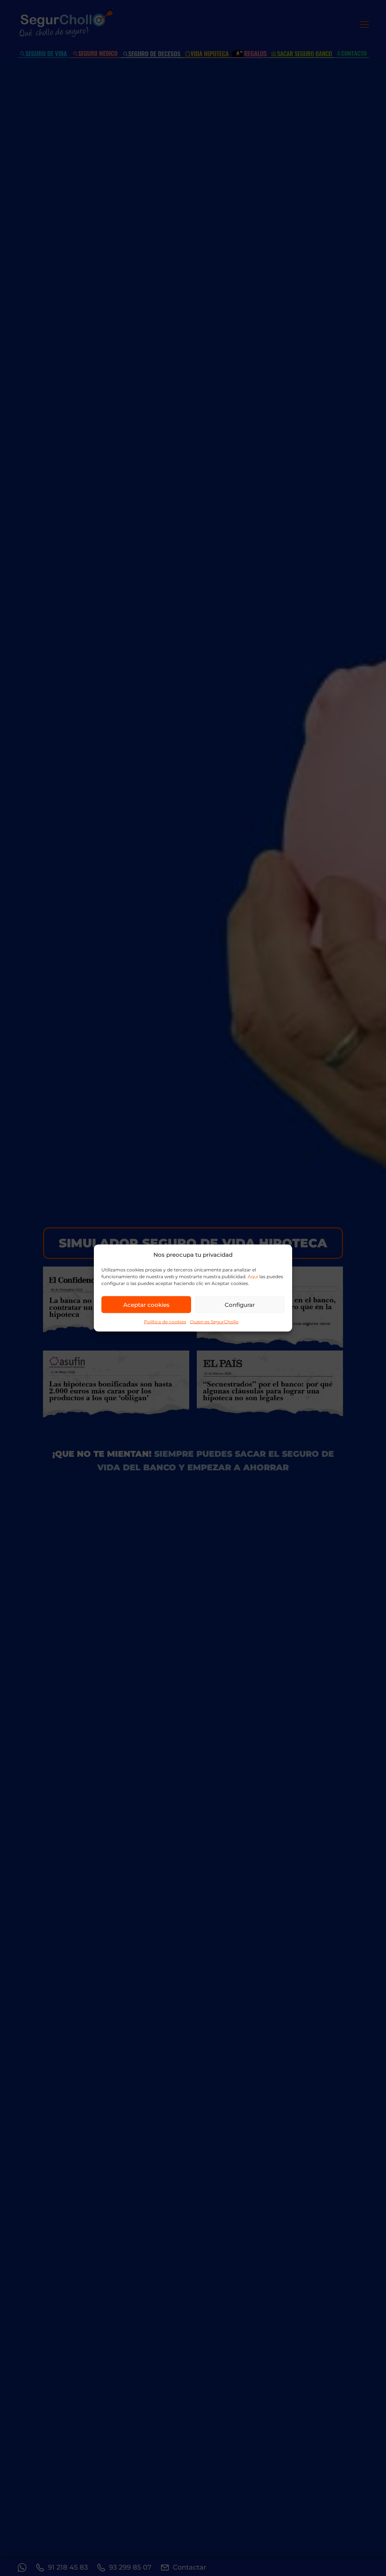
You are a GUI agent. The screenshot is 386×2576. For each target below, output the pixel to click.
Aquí (253, 1277)
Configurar (240, 1304)
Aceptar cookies (146, 1304)
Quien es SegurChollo (214, 1322)
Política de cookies (165, 1322)
